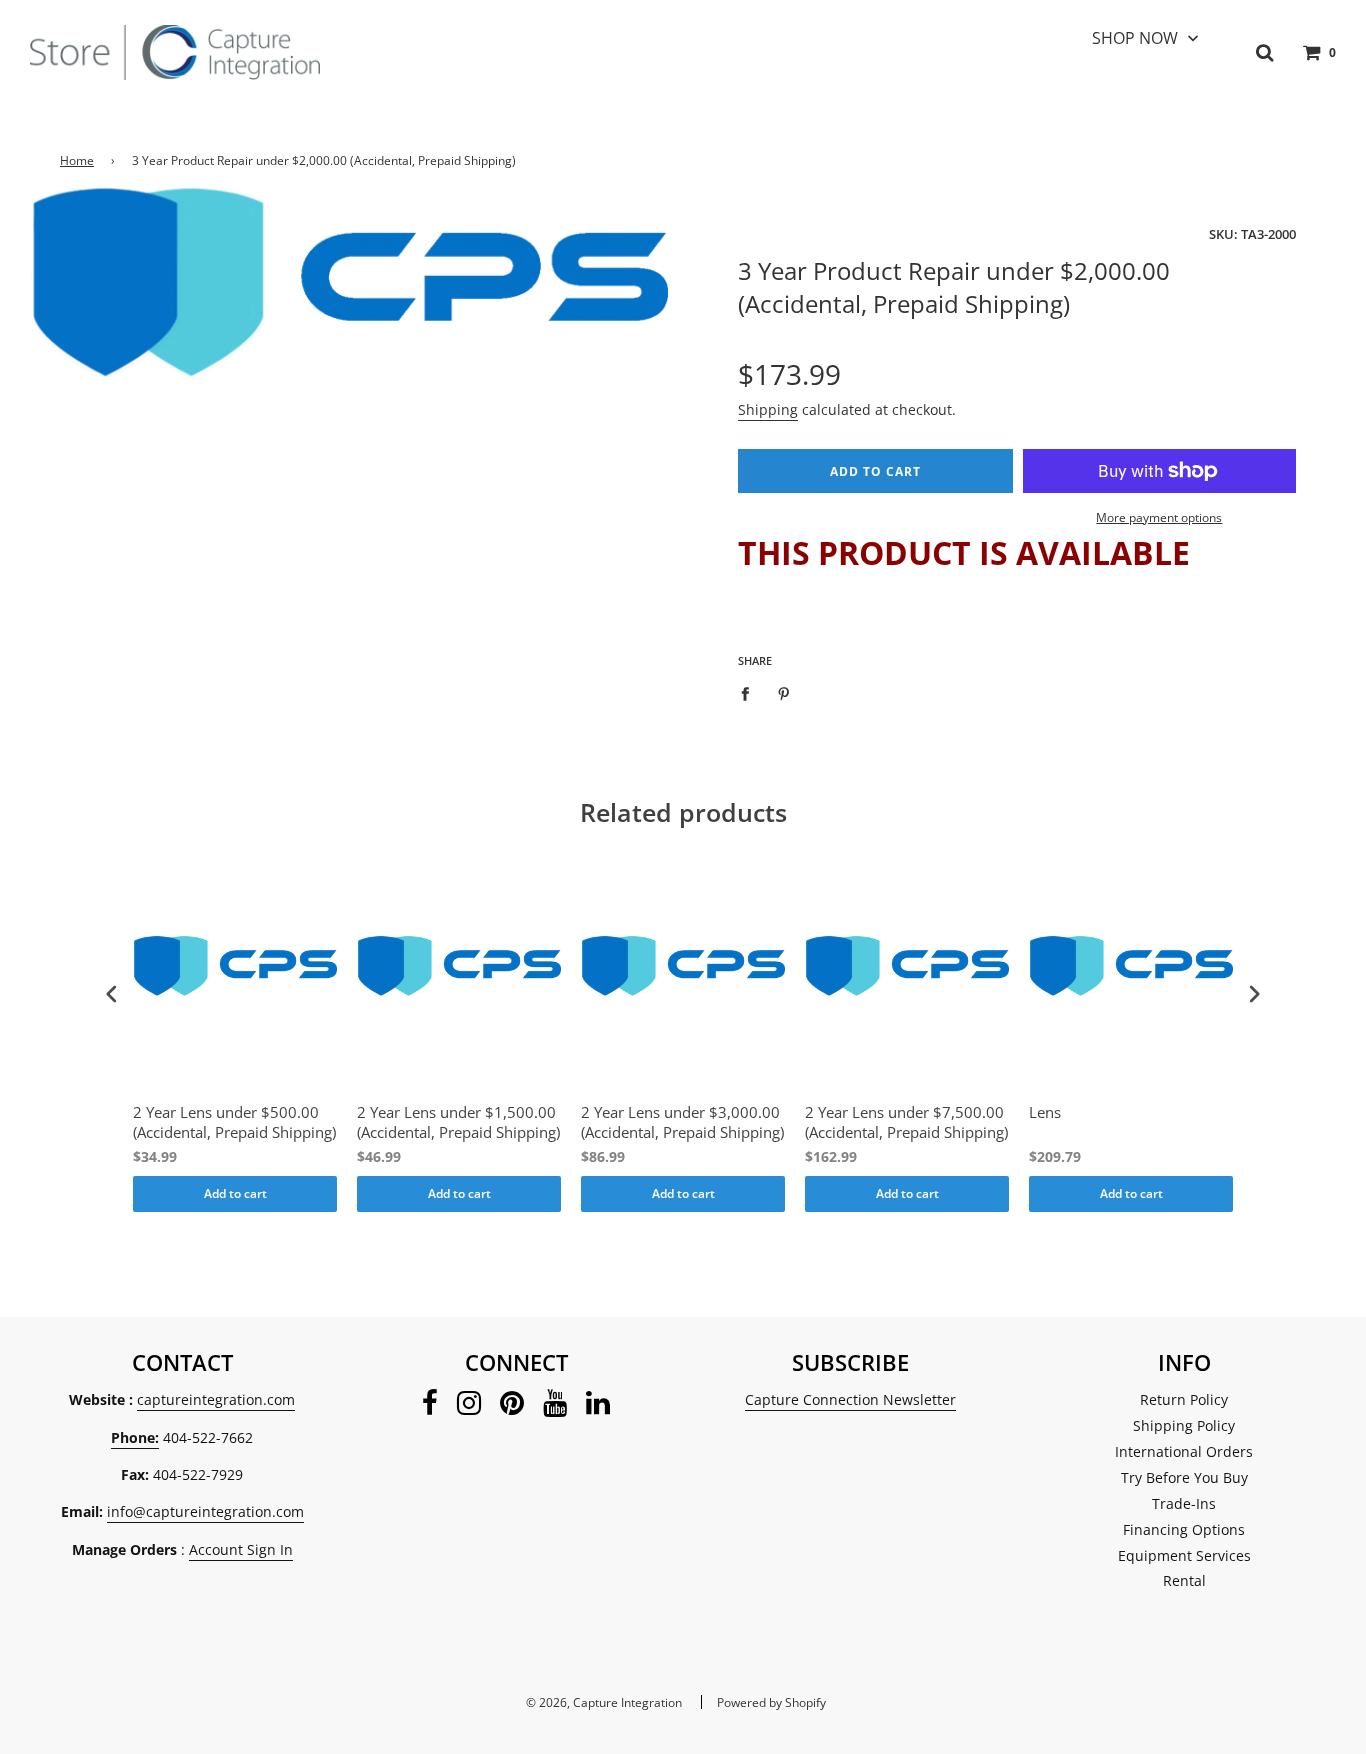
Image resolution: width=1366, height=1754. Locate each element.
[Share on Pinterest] (784, 692)
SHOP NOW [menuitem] (1135, 38)
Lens (1045, 1112)
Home (77, 160)
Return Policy (1184, 1399)
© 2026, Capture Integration (604, 1702)
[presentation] (112, 994)
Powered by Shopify (771, 1702)
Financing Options (1184, 1529)
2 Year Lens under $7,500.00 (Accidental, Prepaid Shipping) (906, 1122)
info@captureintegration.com (205, 1511)
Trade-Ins (1184, 1503)
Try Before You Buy (1184, 1477)
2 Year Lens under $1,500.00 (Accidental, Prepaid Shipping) (458, 1122)
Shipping (768, 409)
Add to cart (235, 1193)
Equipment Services (1184, 1555)
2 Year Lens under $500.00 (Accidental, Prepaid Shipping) (234, 1122)
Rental (1184, 1580)
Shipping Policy (1184, 1425)
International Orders (1184, 1451)
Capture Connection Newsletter (850, 1399)
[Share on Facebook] (750, 692)
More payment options (1159, 517)
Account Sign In (241, 1549)
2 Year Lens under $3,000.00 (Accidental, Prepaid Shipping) (682, 1122)
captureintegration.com (216, 1399)
